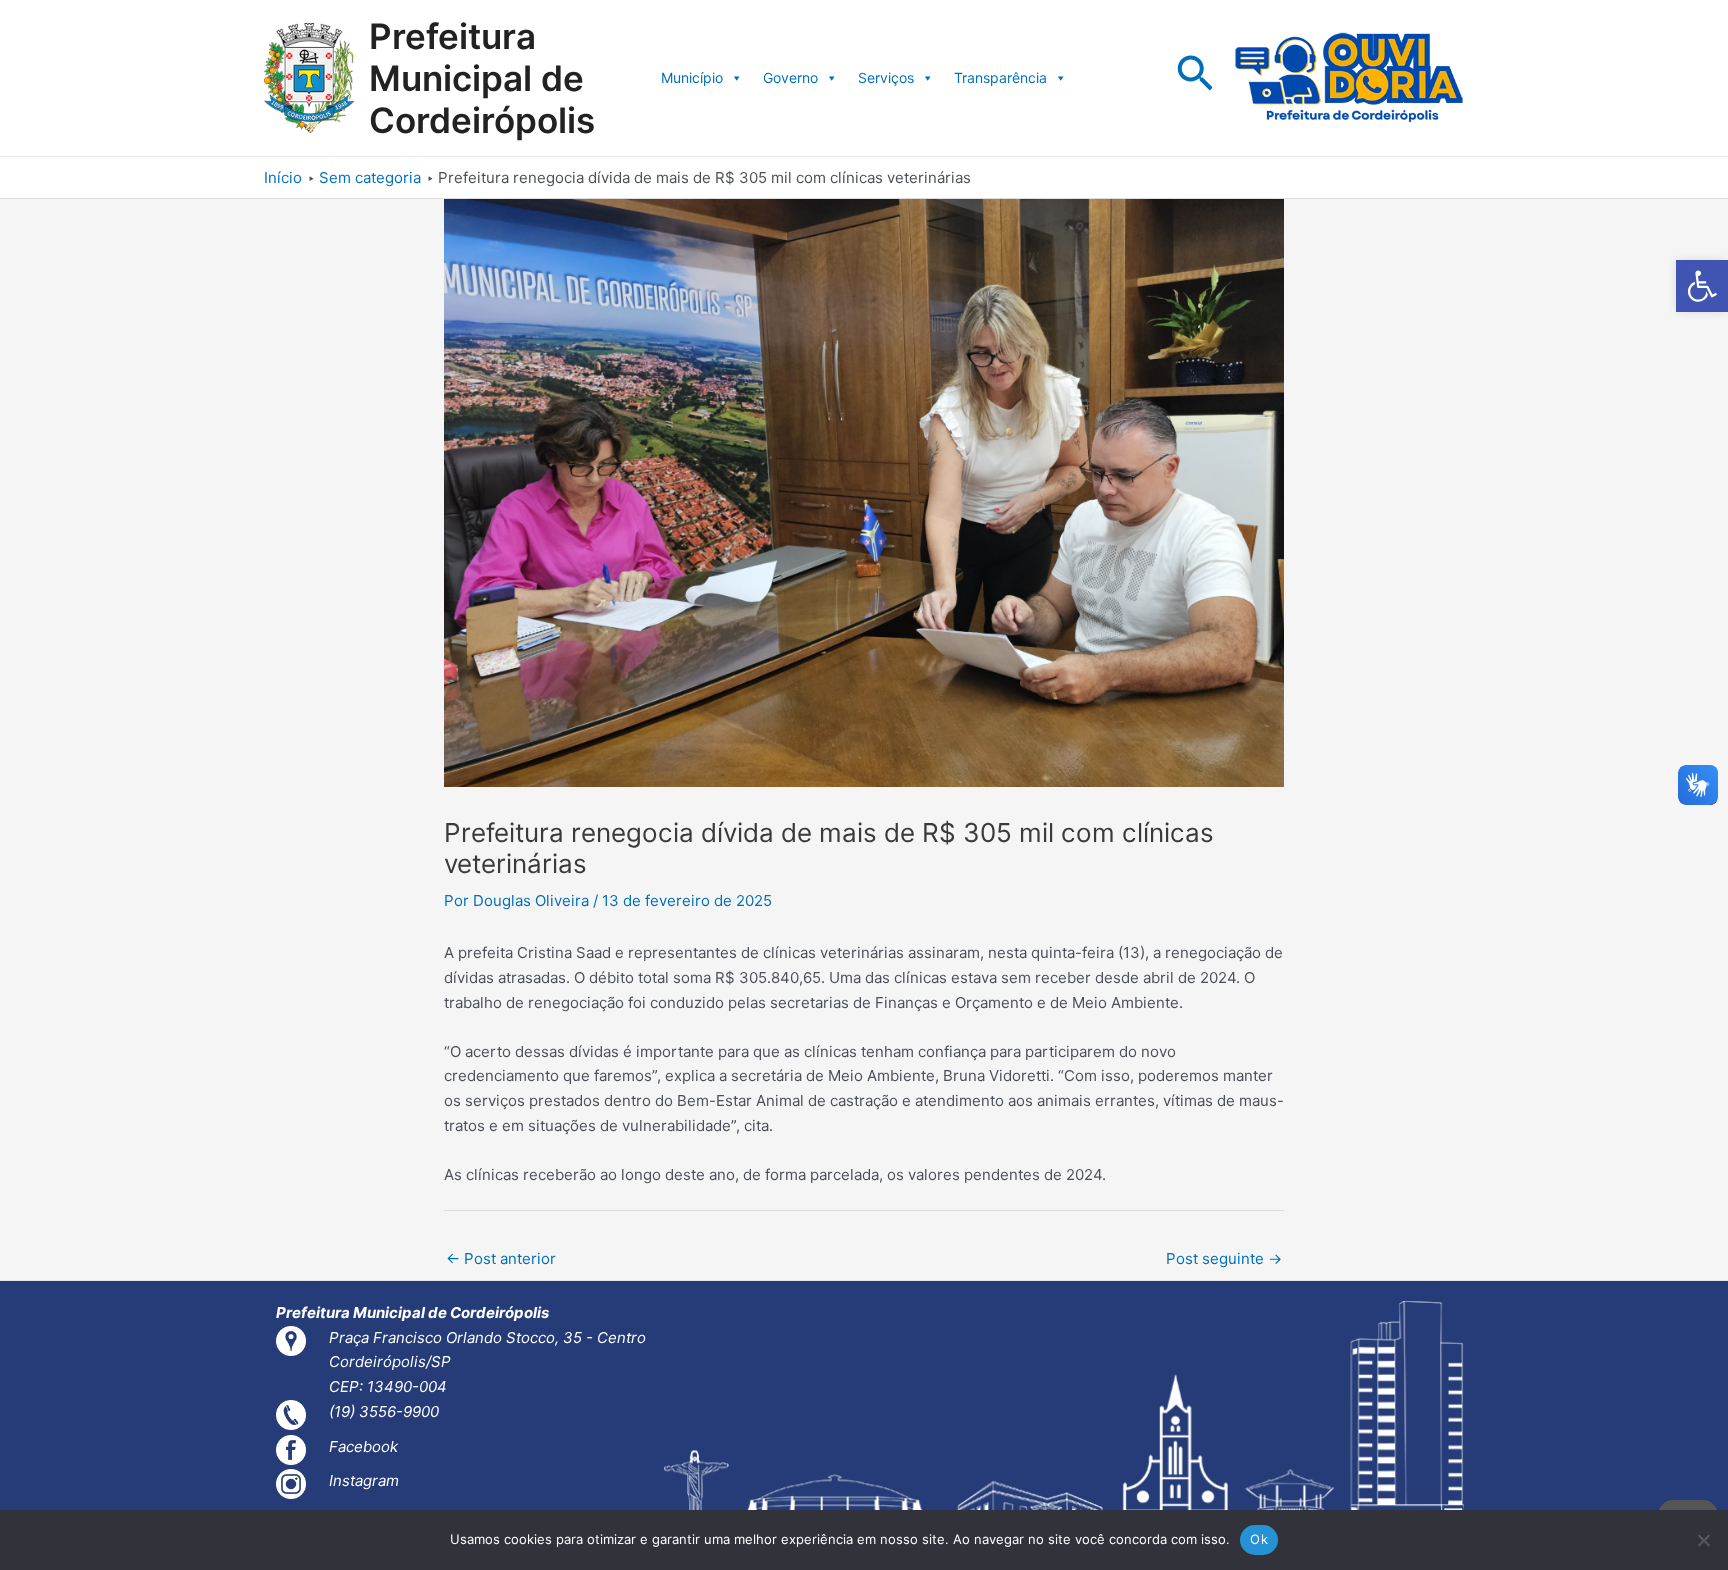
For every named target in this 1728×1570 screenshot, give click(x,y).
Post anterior (501, 1258)
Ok (1259, 1539)
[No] (1703, 1540)
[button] (1702, 286)
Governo (790, 77)
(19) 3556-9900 (384, 1411)
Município (692, 77)
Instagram (364, 1480)
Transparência (1000, 77)
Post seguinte (1224, 1258)
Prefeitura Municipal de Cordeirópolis (482, 78)
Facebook (363, 1446)
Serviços (886, 77)
